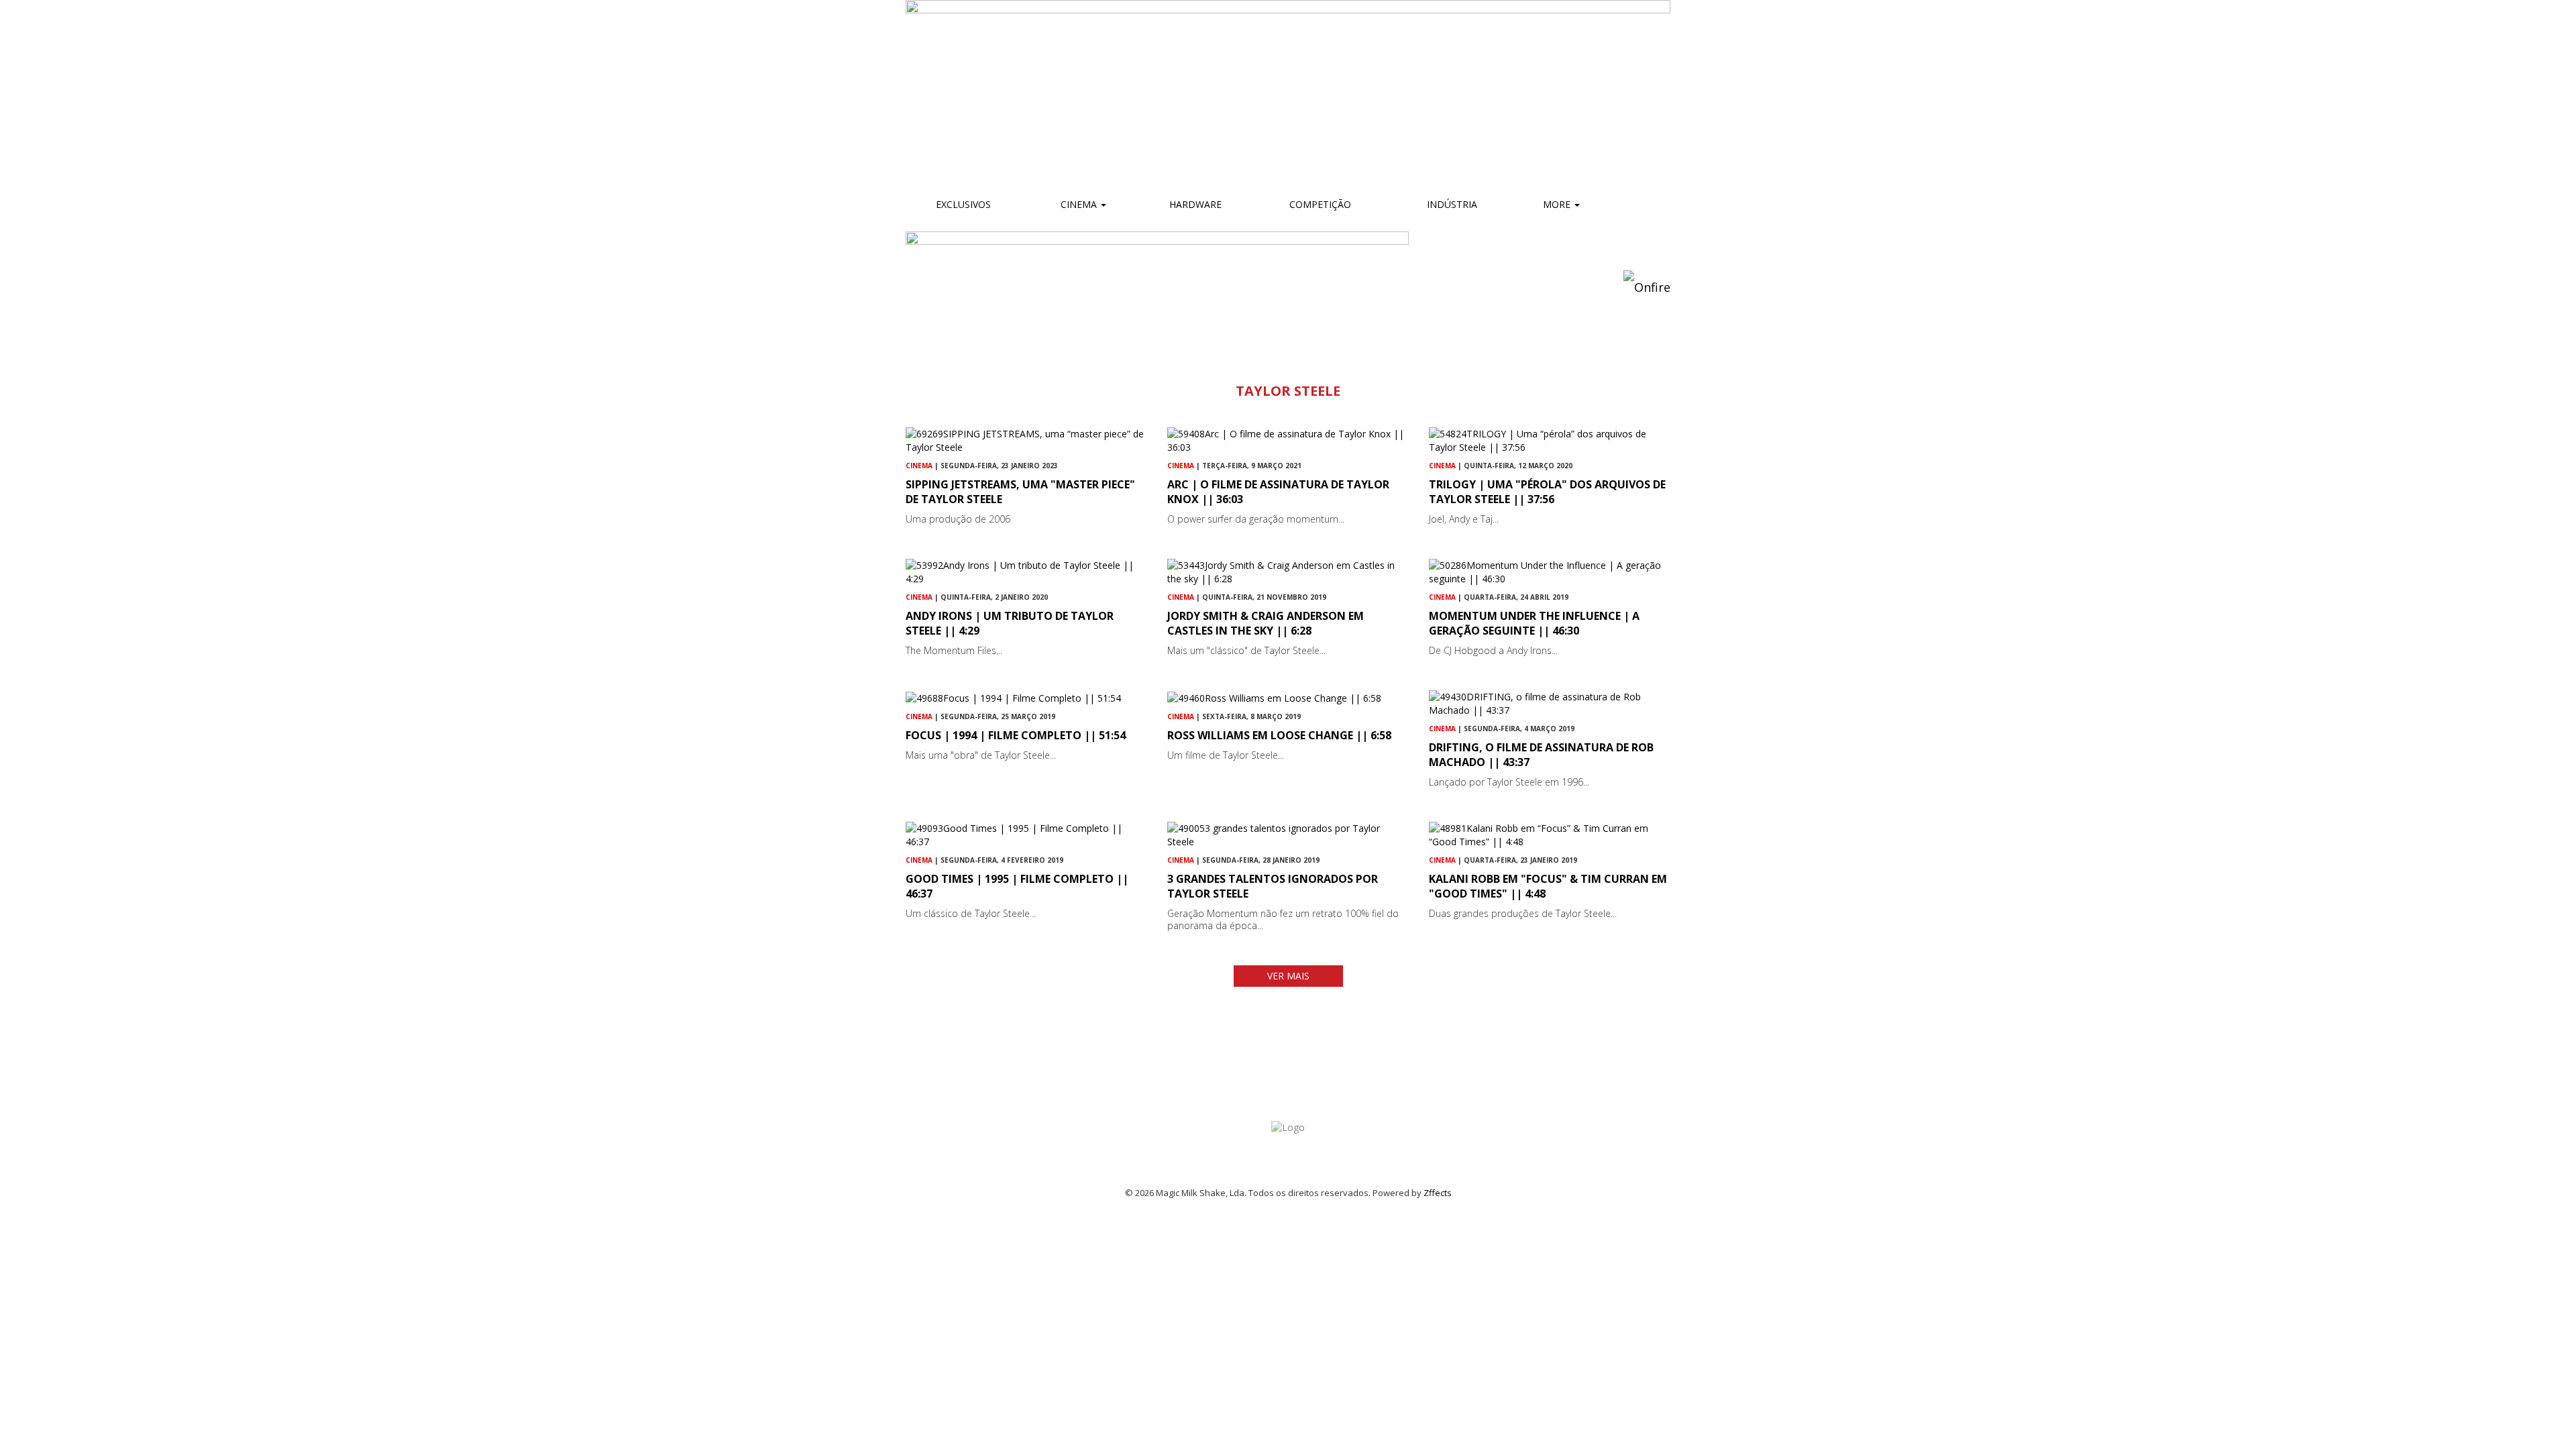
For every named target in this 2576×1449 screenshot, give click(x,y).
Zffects (1438, 1193)
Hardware (1195, 204)
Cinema (1079, 204)
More (1558, 204)
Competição (1319, 204)
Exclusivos (963, 204)
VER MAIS (1288, 976)
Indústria (1451, 204)
